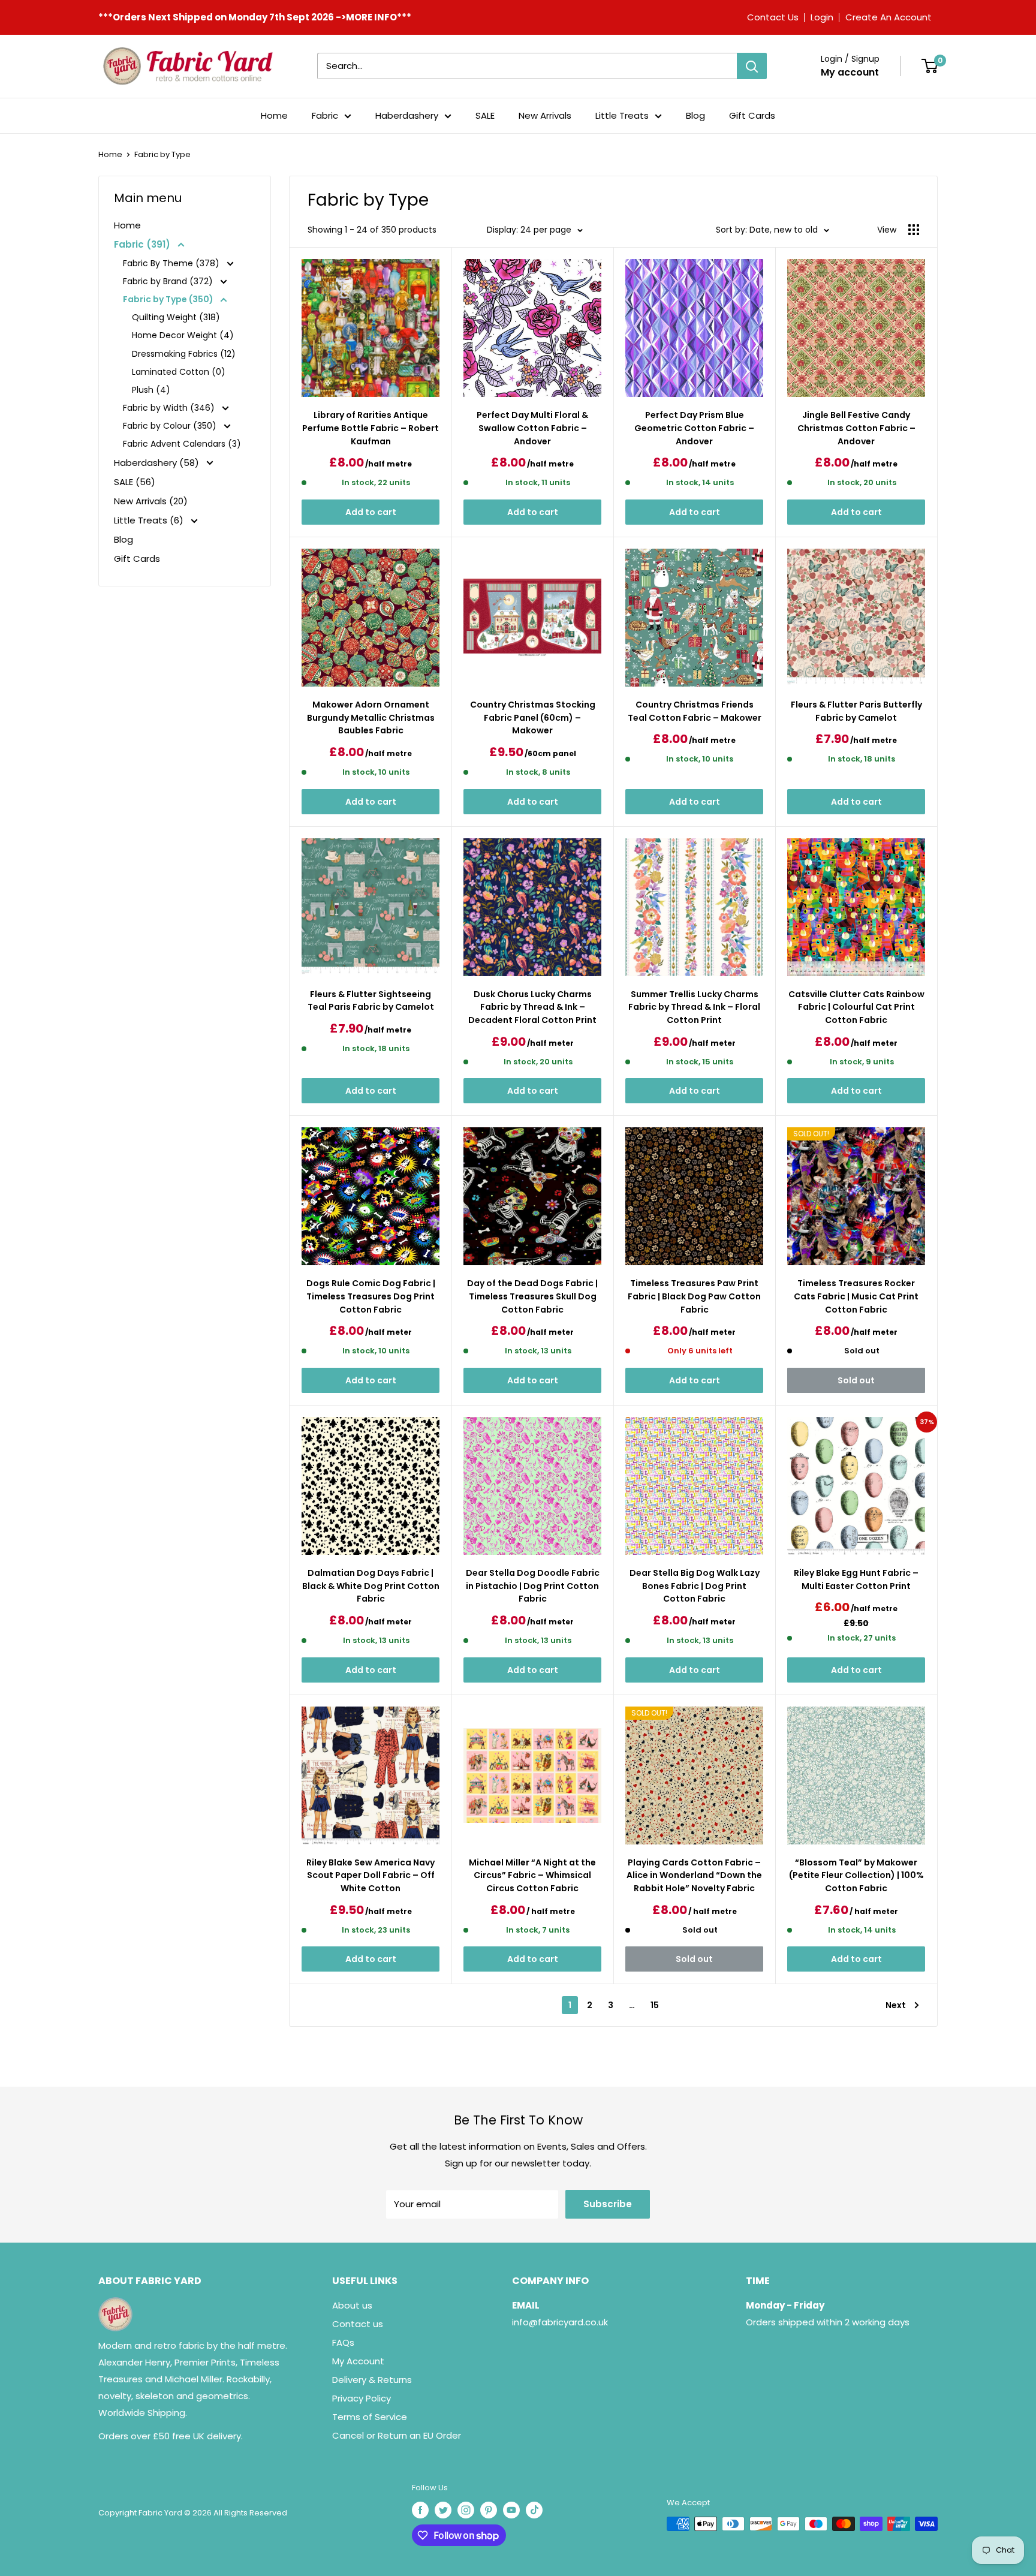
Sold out (856, 1380)
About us (352, 2305)
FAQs (343, 2342)
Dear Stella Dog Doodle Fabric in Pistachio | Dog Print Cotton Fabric (533, 1586)
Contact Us (773, 17)
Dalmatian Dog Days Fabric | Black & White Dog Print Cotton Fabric (371, 1586)
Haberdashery (407, 115)
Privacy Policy (362, 2398)
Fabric (325, 115)
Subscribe (608, 2204)
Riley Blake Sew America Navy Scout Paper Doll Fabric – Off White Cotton (371, 1875)
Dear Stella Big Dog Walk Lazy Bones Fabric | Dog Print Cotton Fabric (695, 1586)
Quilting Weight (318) (176, 317)
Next (896, 2005)
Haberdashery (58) (158, 463)
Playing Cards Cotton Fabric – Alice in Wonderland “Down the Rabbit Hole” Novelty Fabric (694, 1875)
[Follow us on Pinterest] (489, 2510)
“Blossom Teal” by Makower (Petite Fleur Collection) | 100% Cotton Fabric (856, 1875)
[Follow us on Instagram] (466, 2510)
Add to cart (371, 512)
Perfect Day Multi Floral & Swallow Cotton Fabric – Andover (532, 428)
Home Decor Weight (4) (183, 335)
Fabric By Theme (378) (172, 263)
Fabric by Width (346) (170, 408)
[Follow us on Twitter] (443, 2510)
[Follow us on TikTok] (534, 2510)
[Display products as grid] (914, 230)
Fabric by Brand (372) (169, 281)
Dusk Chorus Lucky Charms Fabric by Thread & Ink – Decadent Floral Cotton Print (532, 1007)
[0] (930, 66)
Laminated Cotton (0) (179, 372)
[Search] (752, 66)
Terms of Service (370, 2417)
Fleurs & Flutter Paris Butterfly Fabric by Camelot (856, 711)
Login (822, 17)
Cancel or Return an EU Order (397, 2435)
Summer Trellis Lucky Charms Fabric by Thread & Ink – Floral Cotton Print (694, 1007)
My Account (358, 2361)
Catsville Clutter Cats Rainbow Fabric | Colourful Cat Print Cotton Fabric (856, 1007)
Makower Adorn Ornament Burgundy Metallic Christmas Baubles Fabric (371, 717)
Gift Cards (752, 115)
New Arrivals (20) (151, 501)
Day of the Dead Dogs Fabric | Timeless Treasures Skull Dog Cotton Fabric (532, 1296)
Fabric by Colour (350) (171, 426)
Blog (695, 115)
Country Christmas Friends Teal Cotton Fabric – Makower (695, 711)
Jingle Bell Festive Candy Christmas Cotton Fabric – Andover (856, 428)
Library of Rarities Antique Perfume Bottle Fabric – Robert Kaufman (371, 428)
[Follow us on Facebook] (420, 2510)
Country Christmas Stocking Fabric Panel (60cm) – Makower (533, 717)
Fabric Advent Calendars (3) (182, 444)
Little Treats (622, 115)
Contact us (358, 2324)
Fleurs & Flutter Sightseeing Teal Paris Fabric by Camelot (371, 1001)
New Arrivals (545, 115)
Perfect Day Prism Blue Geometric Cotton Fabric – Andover (694, 428)
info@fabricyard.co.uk (560, 2322)
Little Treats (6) (150, 520)
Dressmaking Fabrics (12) (184, 354)
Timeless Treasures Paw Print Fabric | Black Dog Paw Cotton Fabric (694, 1296)
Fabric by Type (162, 154)
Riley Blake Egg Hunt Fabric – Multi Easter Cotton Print (856, 1579)
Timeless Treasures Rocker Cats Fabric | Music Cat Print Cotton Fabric (856, 1296)
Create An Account (889, 17)
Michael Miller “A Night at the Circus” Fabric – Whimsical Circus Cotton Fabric (532, 1875)
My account (850, 72)
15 (655, 2005)
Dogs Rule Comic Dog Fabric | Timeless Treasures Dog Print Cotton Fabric (371, 1296)
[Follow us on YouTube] (511, 2510)
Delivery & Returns (372, 2380)
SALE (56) (135, 482)
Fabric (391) (143, 244)
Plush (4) (151, 390)
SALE (485, 115)
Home (274, 115)
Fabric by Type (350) (169, 299)
